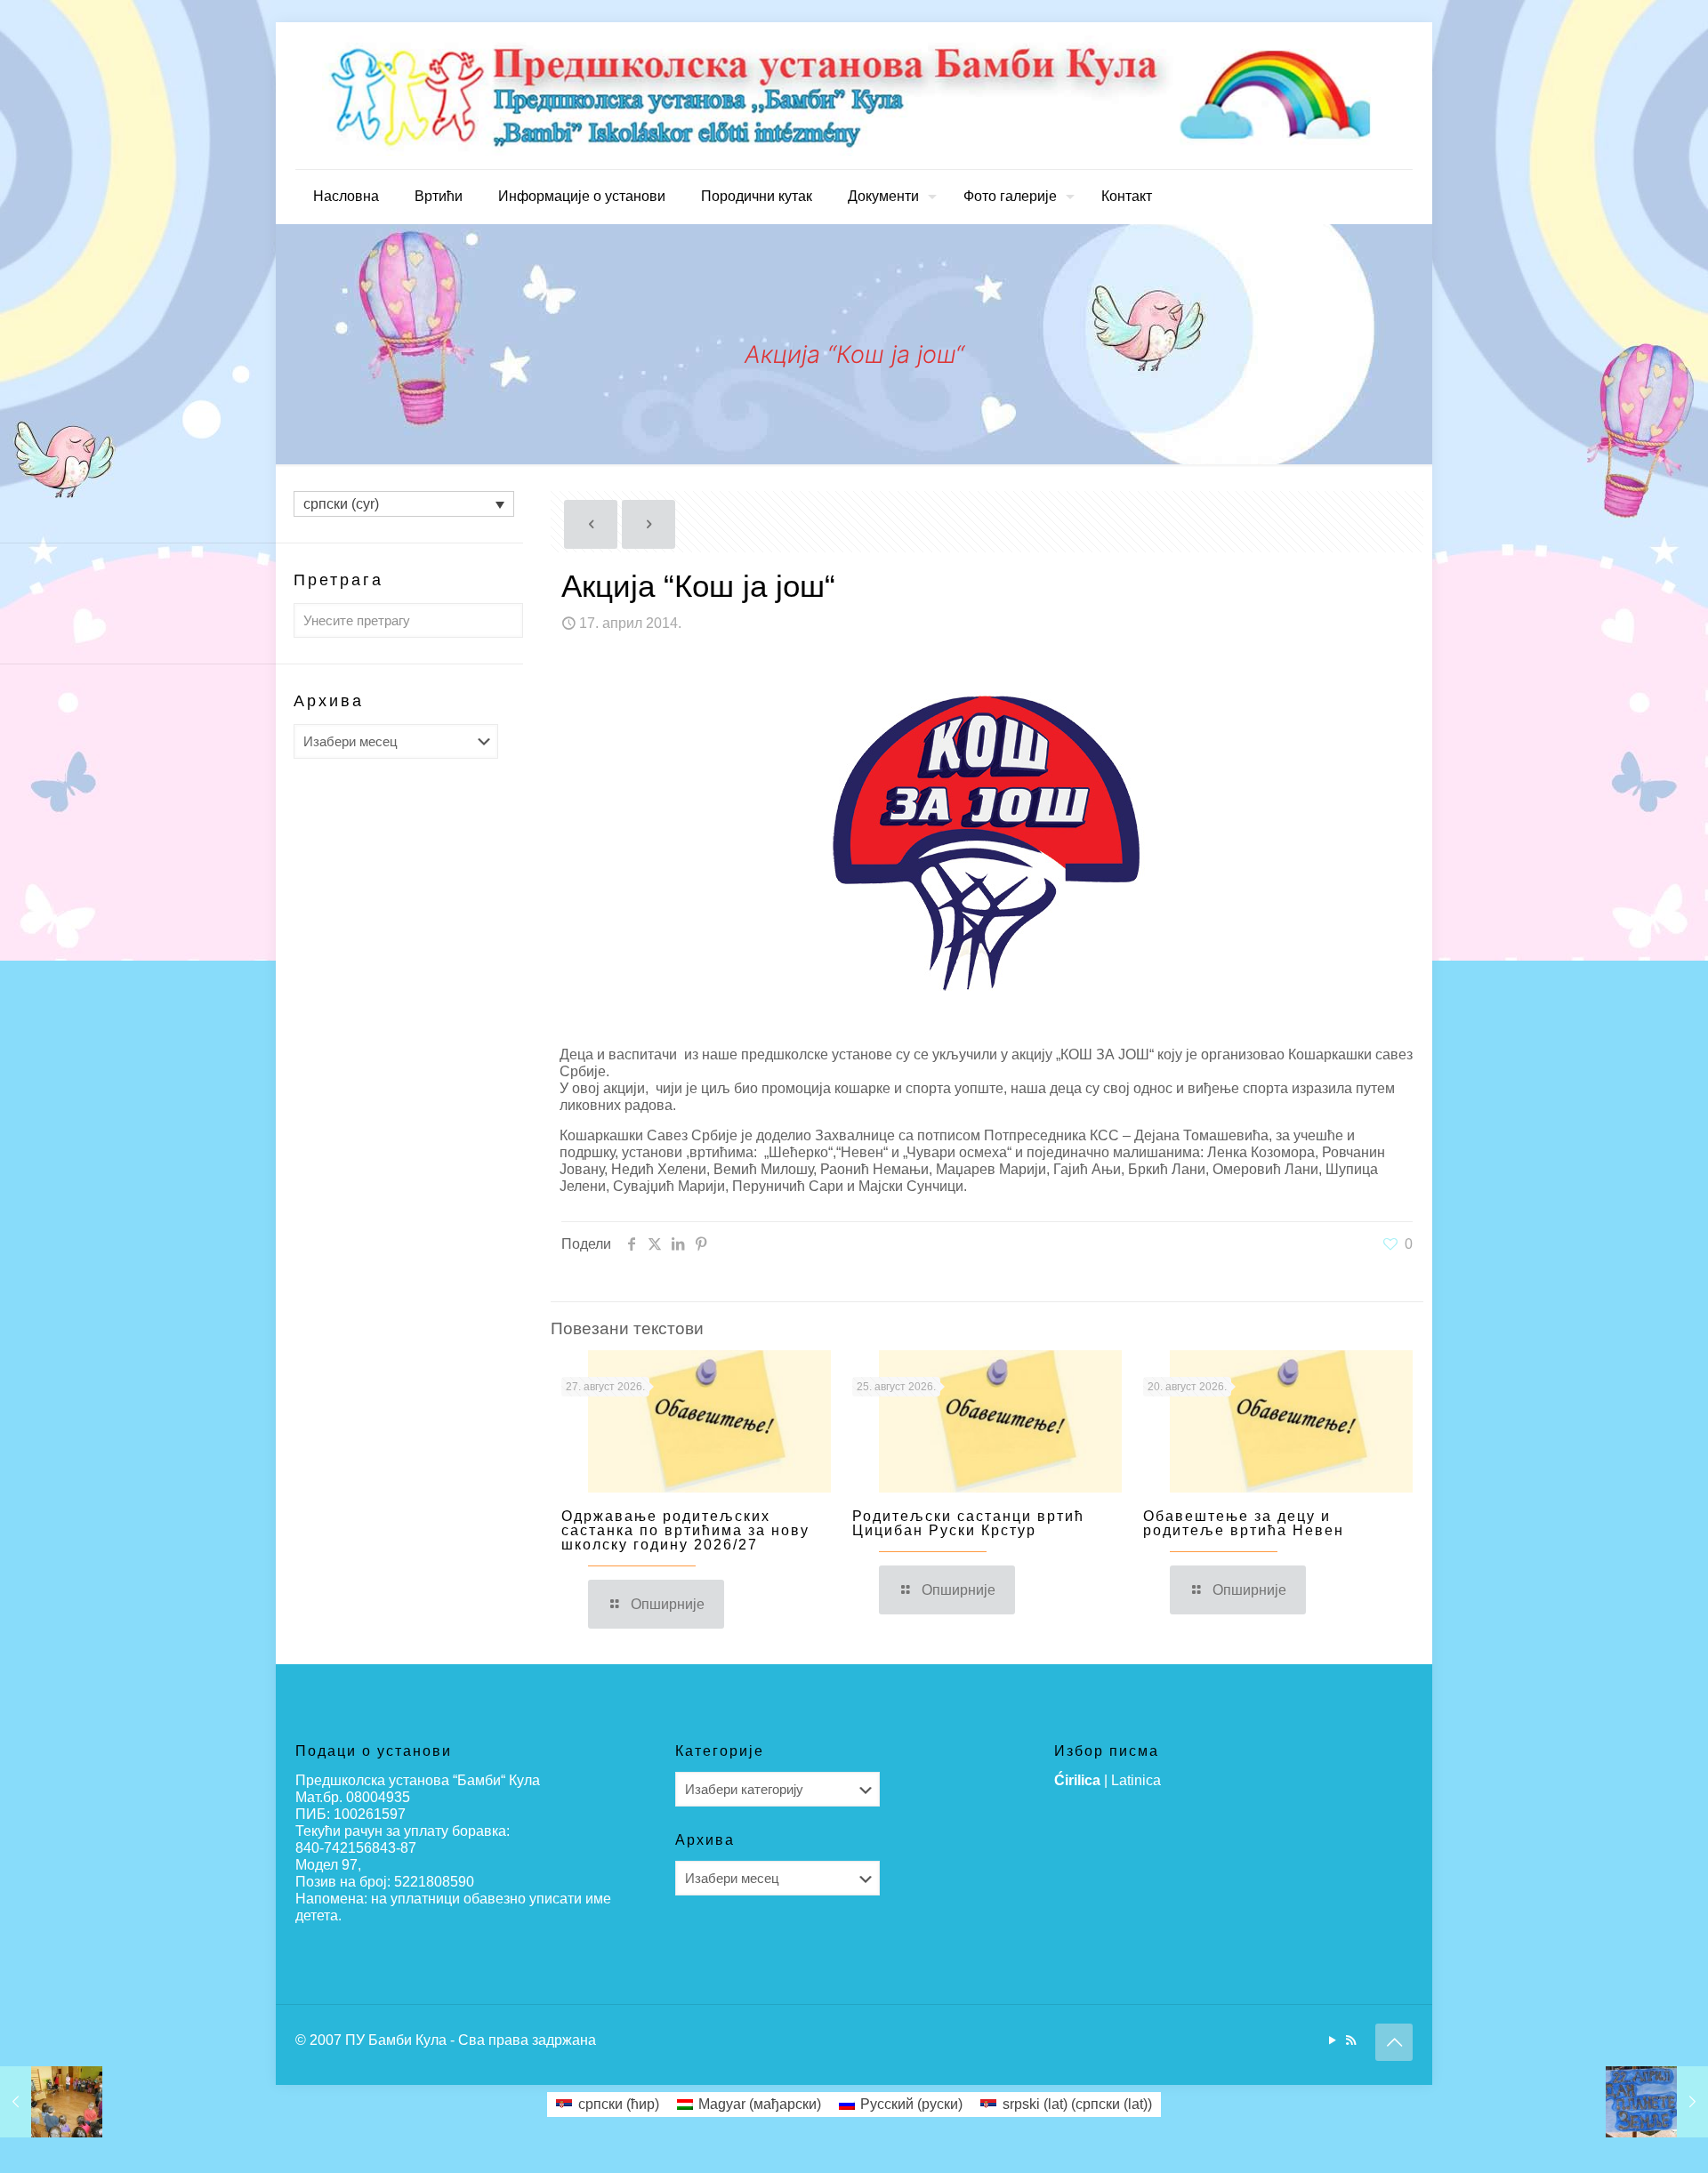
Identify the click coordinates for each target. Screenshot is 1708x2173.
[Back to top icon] (1394, 2042)
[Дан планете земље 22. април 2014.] (1657, 2102)
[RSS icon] (1351, 2040)
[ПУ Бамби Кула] (854, 96)
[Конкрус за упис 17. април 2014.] (51, 2102)
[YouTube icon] (1332, 2040)
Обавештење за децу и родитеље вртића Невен (1244, 1523)
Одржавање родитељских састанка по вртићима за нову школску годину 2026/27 (685, 1530)
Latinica (1136, 1780)
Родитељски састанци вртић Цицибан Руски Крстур (968, 1523)
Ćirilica (1077, 1780)
